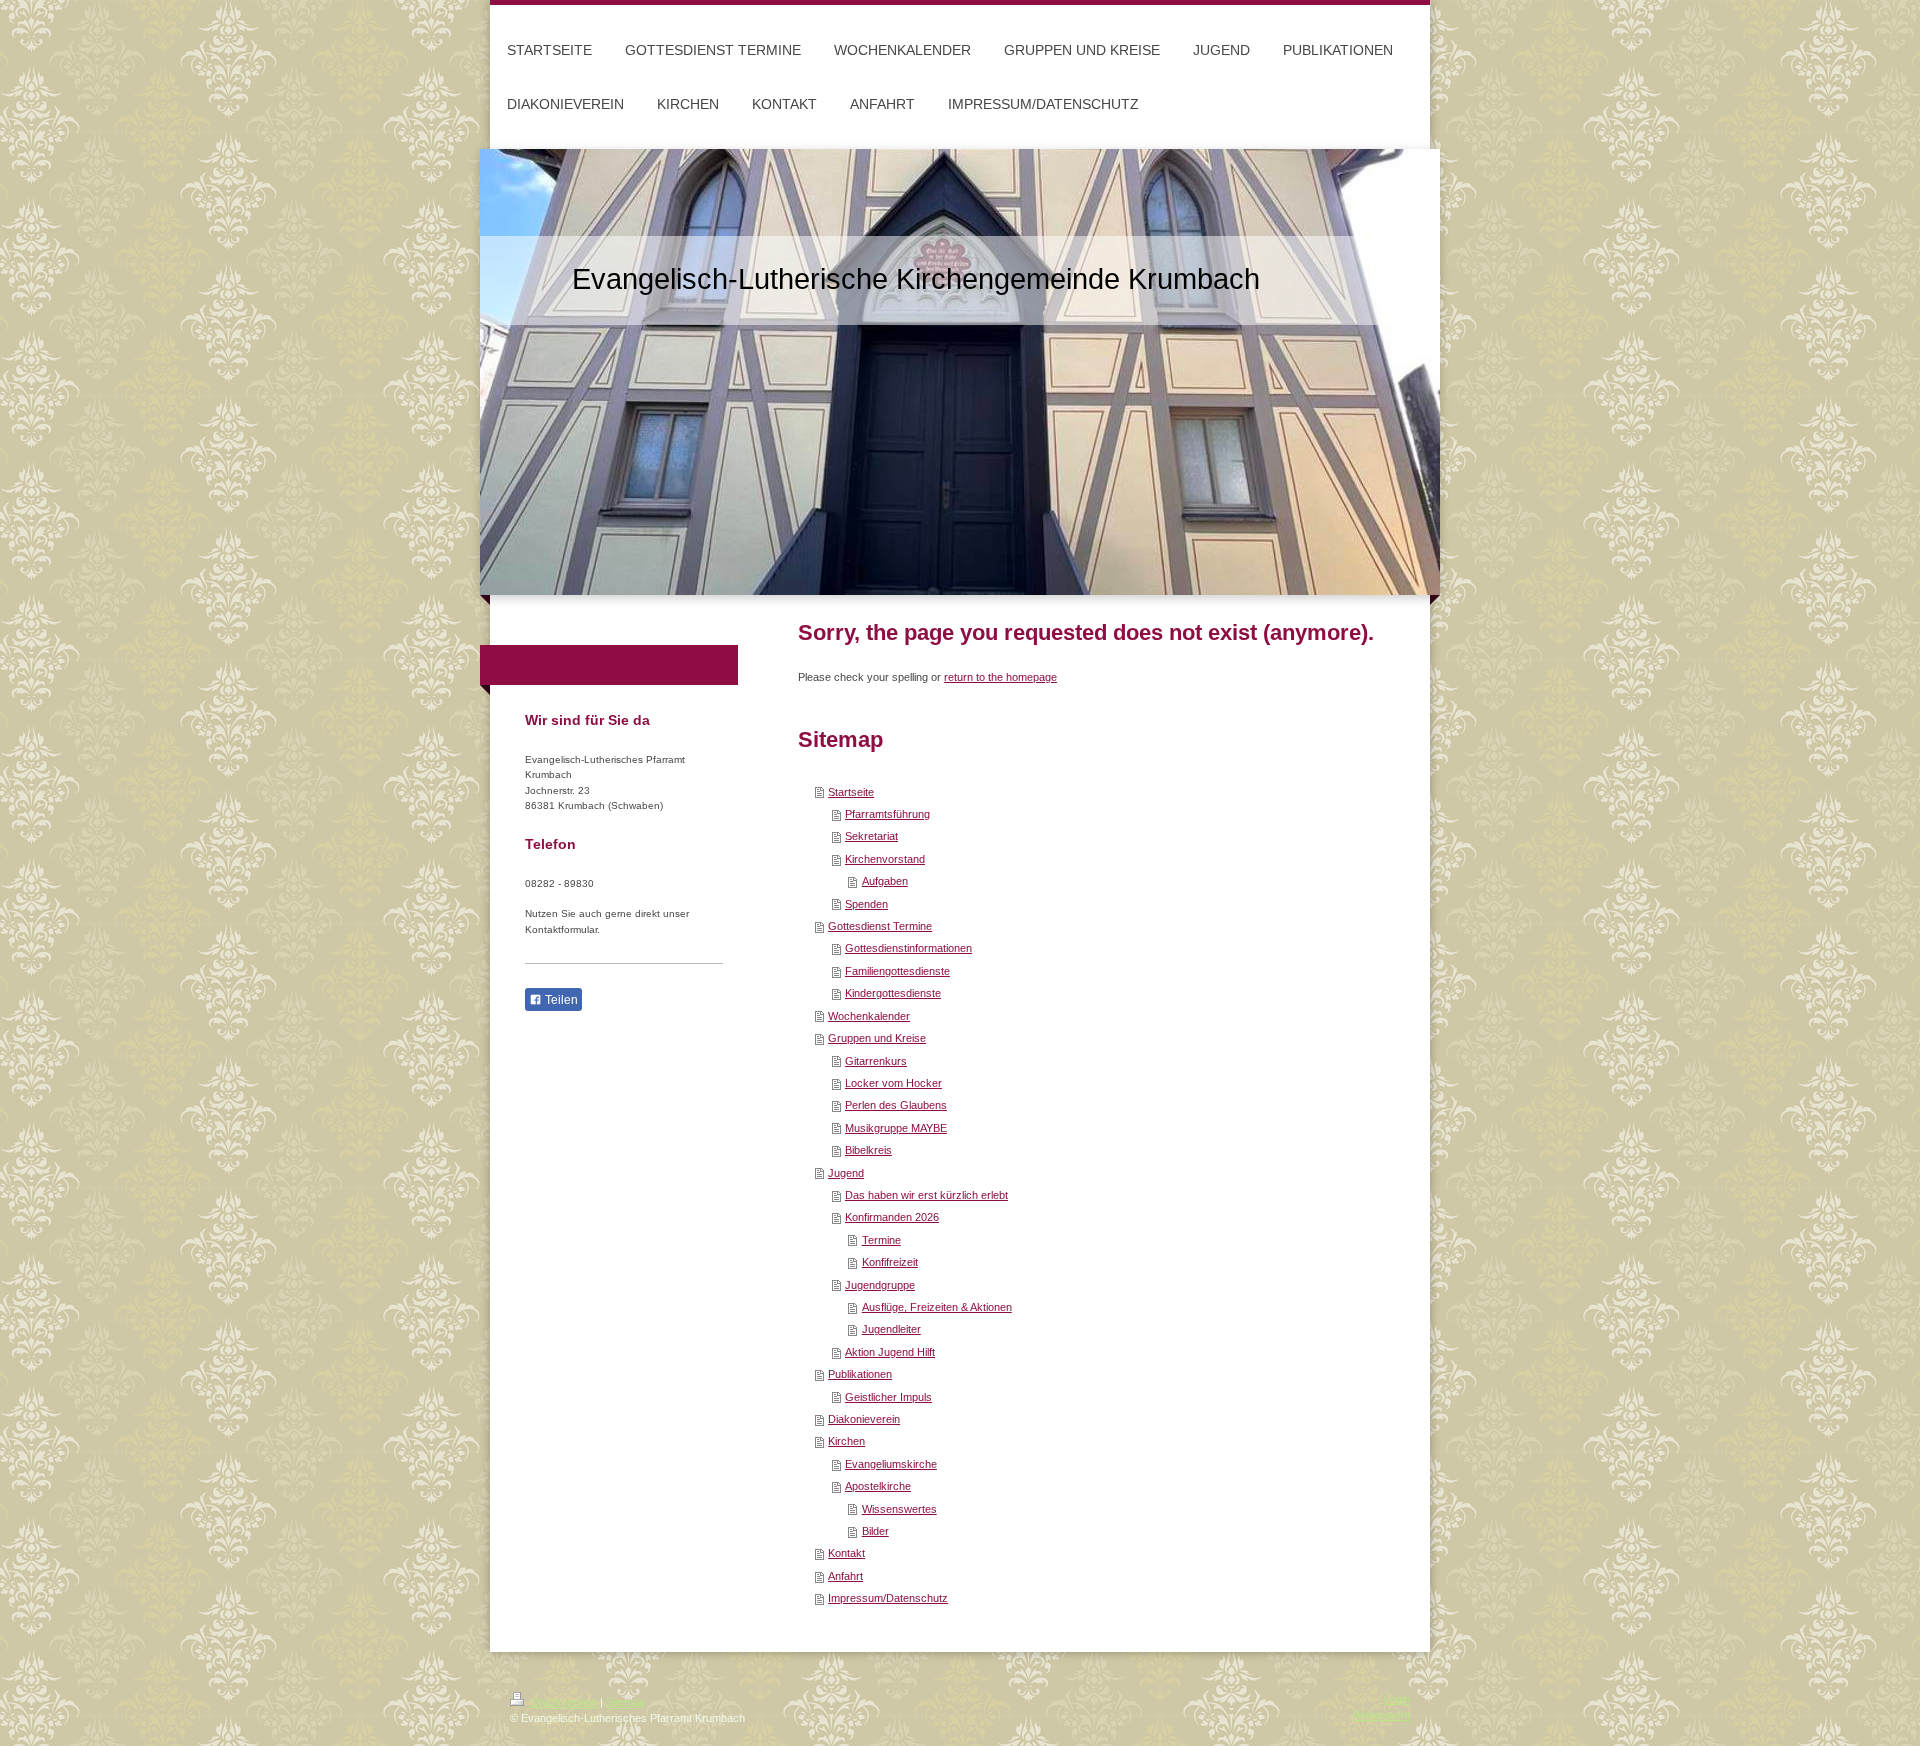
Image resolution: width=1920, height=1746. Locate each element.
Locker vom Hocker (893, 1083)
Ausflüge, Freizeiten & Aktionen (937, 1307)
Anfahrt (845, 1576)
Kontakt (846, 1553)
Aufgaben (885, 881)
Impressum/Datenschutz (888, 1598)
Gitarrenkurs (876, 1061)
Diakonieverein (864, 1419)
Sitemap (625, 1702)
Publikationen (860, 1374)
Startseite (851, 792)
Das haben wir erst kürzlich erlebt (926, 1195)
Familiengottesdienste (897, 971)
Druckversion (564, 1702)
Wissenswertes (899, 1509)
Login (1397, 1699)
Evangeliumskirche (891, 1464)
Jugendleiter (891, 1329)
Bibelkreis (868, 1150)
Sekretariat (871, 836)
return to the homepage (1000, 677)
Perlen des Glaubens (896, 1105)
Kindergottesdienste (893, 993)
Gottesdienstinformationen (908, 948)
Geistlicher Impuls (888, 1397)
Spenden (866, 904)
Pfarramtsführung (887, 814)
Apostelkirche (878, 1486)
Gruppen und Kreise (877, 1038)
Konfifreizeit (890, 1262)
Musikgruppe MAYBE (896, 1128)
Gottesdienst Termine (880, 926)
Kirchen (846, 1441)
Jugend (846, 1173)
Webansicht (1381, 1715)
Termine (881, 1240)
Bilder (875, 1531)
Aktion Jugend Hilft (890, 1352)
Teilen (560, 1000)
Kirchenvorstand (885, 859)
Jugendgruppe (880, 1285)
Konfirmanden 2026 (892, 1217)
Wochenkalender (869, 1016)
